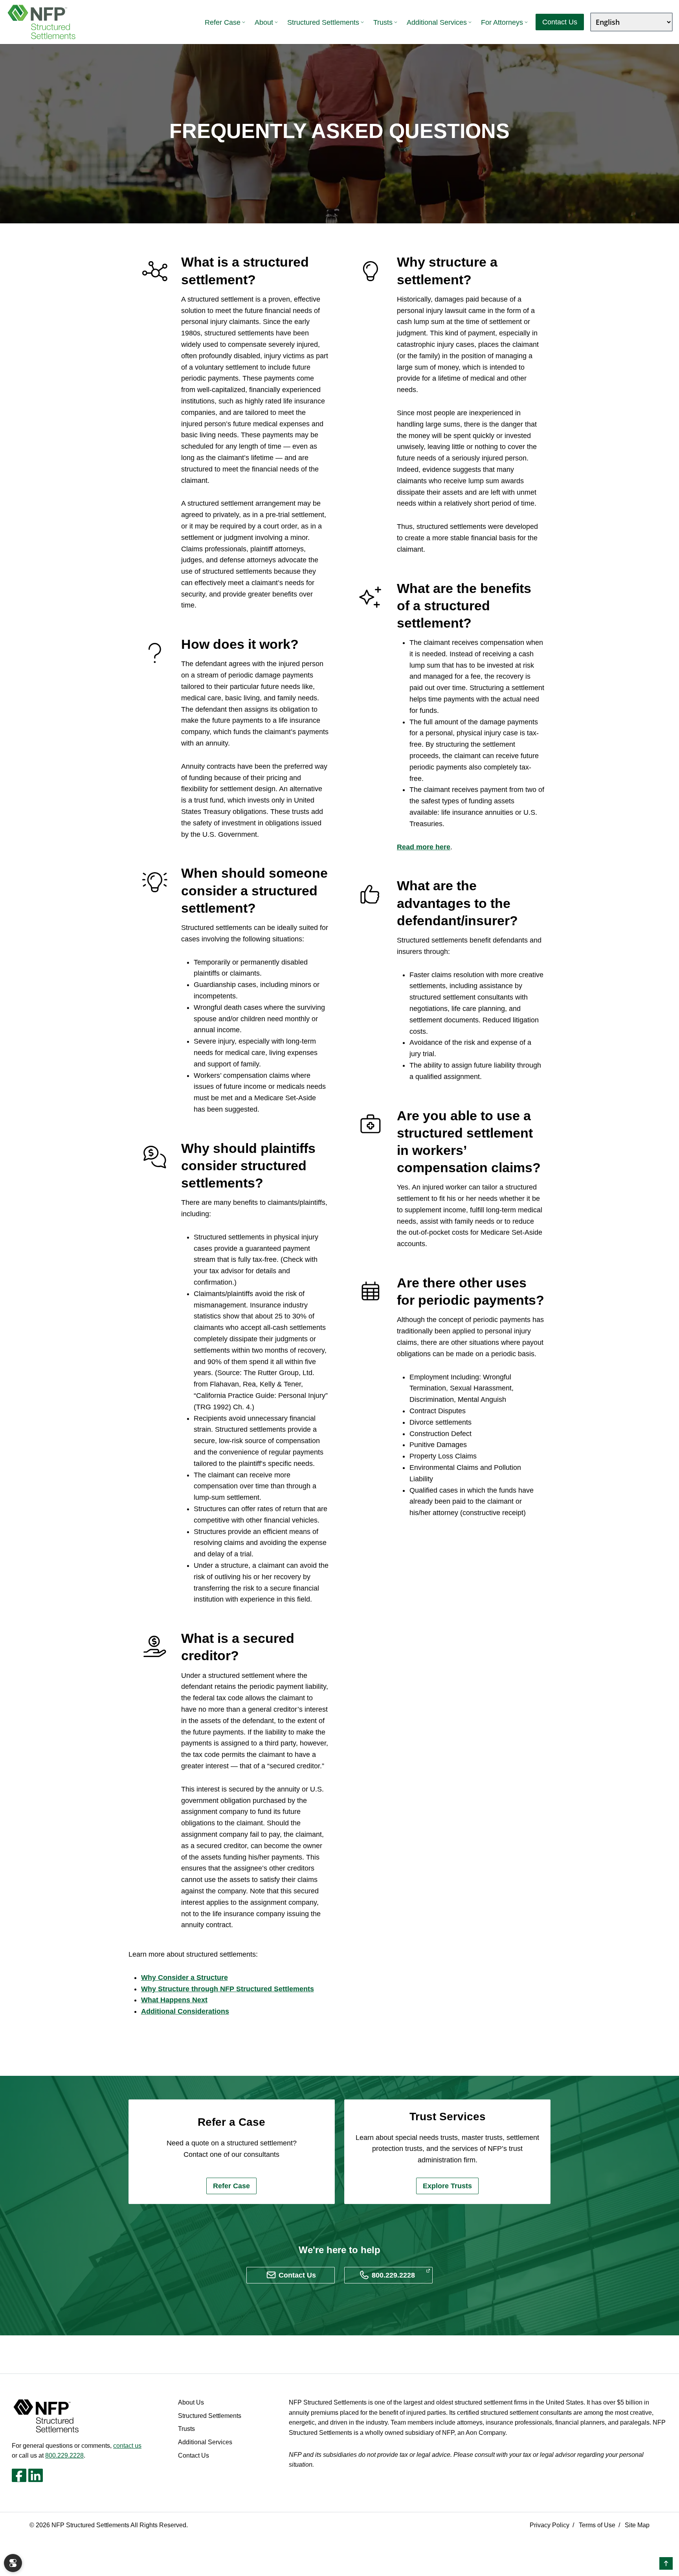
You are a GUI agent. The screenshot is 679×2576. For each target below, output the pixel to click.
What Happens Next (174, 2000)
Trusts (383, 22)
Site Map (637, 2525)
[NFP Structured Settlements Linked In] (36, 2475)
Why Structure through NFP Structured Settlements (228, 1989)
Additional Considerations (185, 2011)
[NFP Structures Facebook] (19, 2475)
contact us (127, 2446)
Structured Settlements (323, 22)
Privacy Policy (550, 2525)
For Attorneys (502, 22)
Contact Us (560, 22)
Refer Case (223, 22)
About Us (191, 2402)
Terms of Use (597, 2525)
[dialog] (13, 2563)
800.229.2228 (64, 2455)
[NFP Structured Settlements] (42, 22)
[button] (666, 2563)
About (264, 22)
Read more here (424, 847)
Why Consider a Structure (184, 1978)
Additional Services (437, 22)
